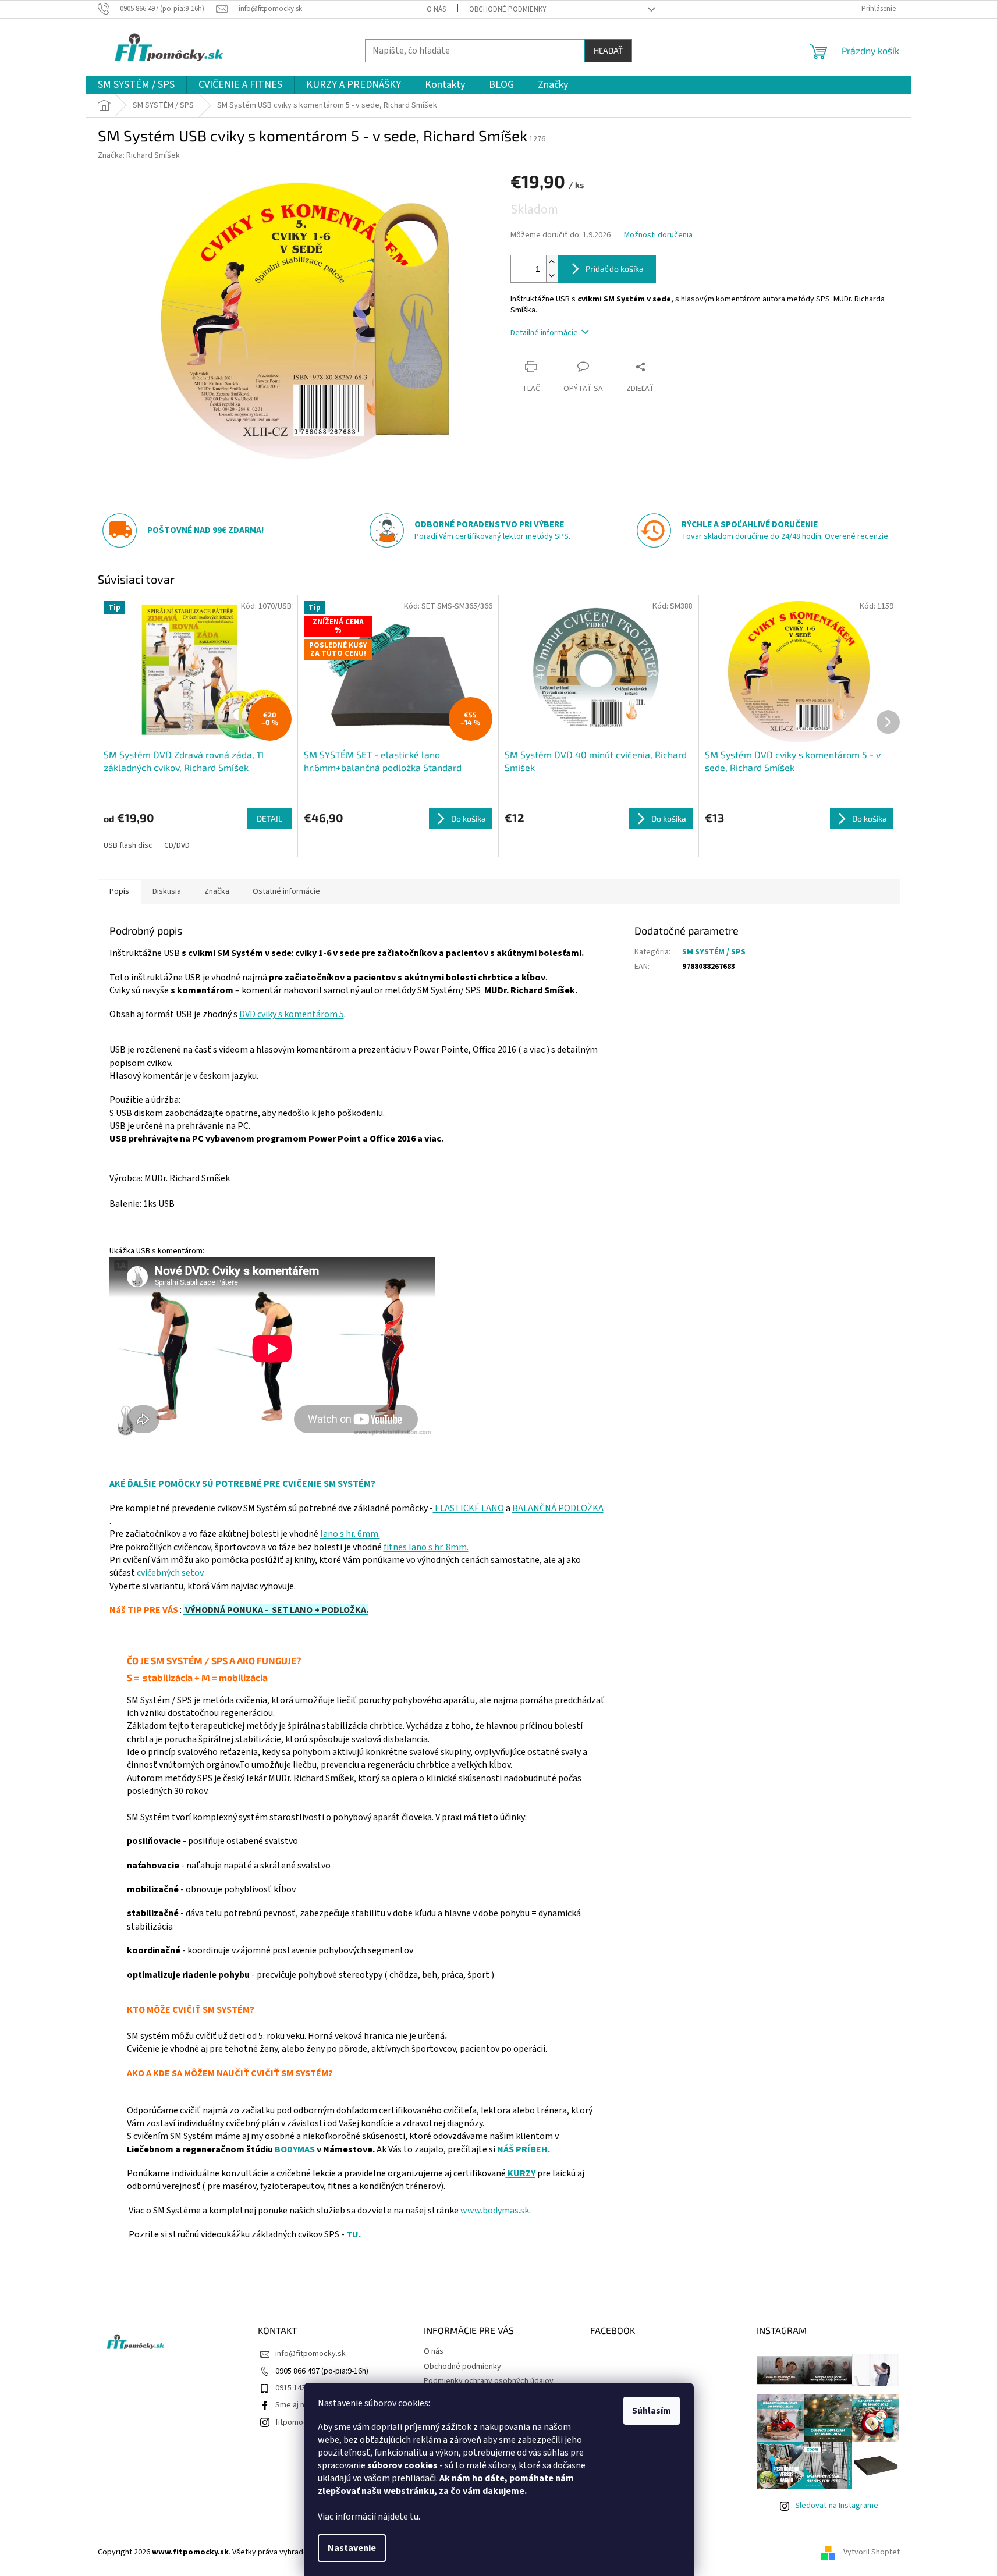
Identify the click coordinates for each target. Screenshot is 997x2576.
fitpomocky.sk (300, 2422)
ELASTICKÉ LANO (469, 1508)
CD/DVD (177, 845)
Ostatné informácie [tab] (286, 891)
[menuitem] (136, 85)
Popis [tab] (119, 891)
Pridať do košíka (615, 269)
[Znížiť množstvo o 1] (552, 276)
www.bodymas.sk (495, 2211)
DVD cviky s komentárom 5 (292, 1014)
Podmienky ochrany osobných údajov (489, 2381)
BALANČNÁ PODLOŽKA (558, 1508)
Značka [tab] (217, 891)
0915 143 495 (297, 2388)
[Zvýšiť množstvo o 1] (552, 262)
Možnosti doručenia (658, 235)
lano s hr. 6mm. (350, 1534)
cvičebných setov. (171, 1573)
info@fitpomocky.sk (311, 2354)
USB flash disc (128, 845)
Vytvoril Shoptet (872, 2552)
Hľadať (608, 50)
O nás (436, 9)
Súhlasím (652, 2411)
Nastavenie (352, 2548)
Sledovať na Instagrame (837, 2506)
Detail (269, 818)
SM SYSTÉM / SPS (714, 952)
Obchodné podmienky (508, 9)
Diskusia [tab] (167, 891)
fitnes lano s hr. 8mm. (426, 1547)
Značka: (139, 155)
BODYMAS (295, 2149)
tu (414, 2517)
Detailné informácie (544, 333)
